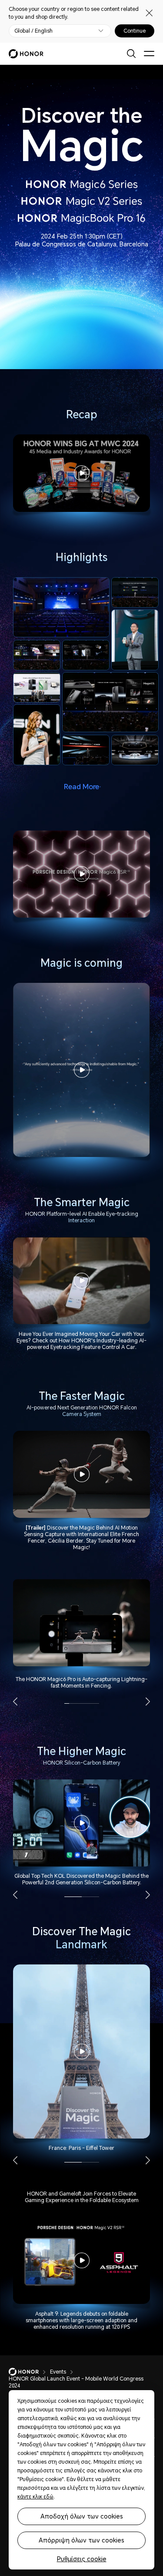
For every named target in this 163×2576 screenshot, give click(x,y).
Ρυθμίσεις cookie (82, 2559)
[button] (15, 1702)
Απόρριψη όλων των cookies (81, 2540)
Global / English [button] (33, 31)
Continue (135, 31)
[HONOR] (29, 2372)
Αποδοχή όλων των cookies (82, 2516)
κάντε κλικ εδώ (35, 2497)
